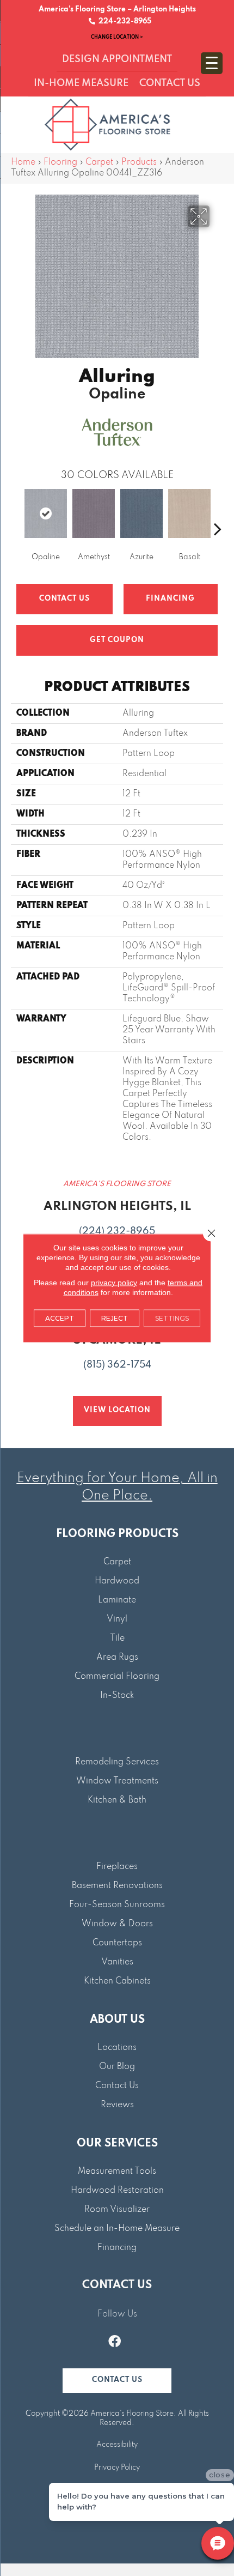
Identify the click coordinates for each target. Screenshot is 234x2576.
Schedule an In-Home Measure (117, 2229)
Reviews (117, 2105)
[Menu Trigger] (212, 63)
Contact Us (64, 599)
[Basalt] (189, 513)
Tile (117, 1638)
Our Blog (117, 2067)
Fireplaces (117, 1867)
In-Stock (117, 1696)
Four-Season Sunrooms (117, 1905)
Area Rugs (117, 1658)
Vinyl (117, 1619)
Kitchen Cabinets (117, 1981)
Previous (16, 512)
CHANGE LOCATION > (117, 37)
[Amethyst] (94, 513)
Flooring (60, 162)
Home (23, 162)
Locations (117, 2048)
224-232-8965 (123, 22)
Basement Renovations (117, 1886)
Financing (117, 2248)
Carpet (99, 162)
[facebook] (115, 2343)
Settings (172, 1318)
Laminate (117, 1600)
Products (139, 162)
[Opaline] (46, 513)
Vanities (117, 1962)
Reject (115, 1318)
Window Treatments (117, 1781)
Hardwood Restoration (117, 2191)
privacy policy (114, 1283)
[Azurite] (141, 513)
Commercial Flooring (117, 1677)
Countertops (117, 1943)
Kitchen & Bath (117, 1800)
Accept (60, 1318)
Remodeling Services (117, 1762)
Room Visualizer (117, 2210)
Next (218, 512)
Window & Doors (117, 1924)
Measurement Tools (117, 2172)
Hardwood (117, 1581)
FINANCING (170, 599)
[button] (117, 2381)
